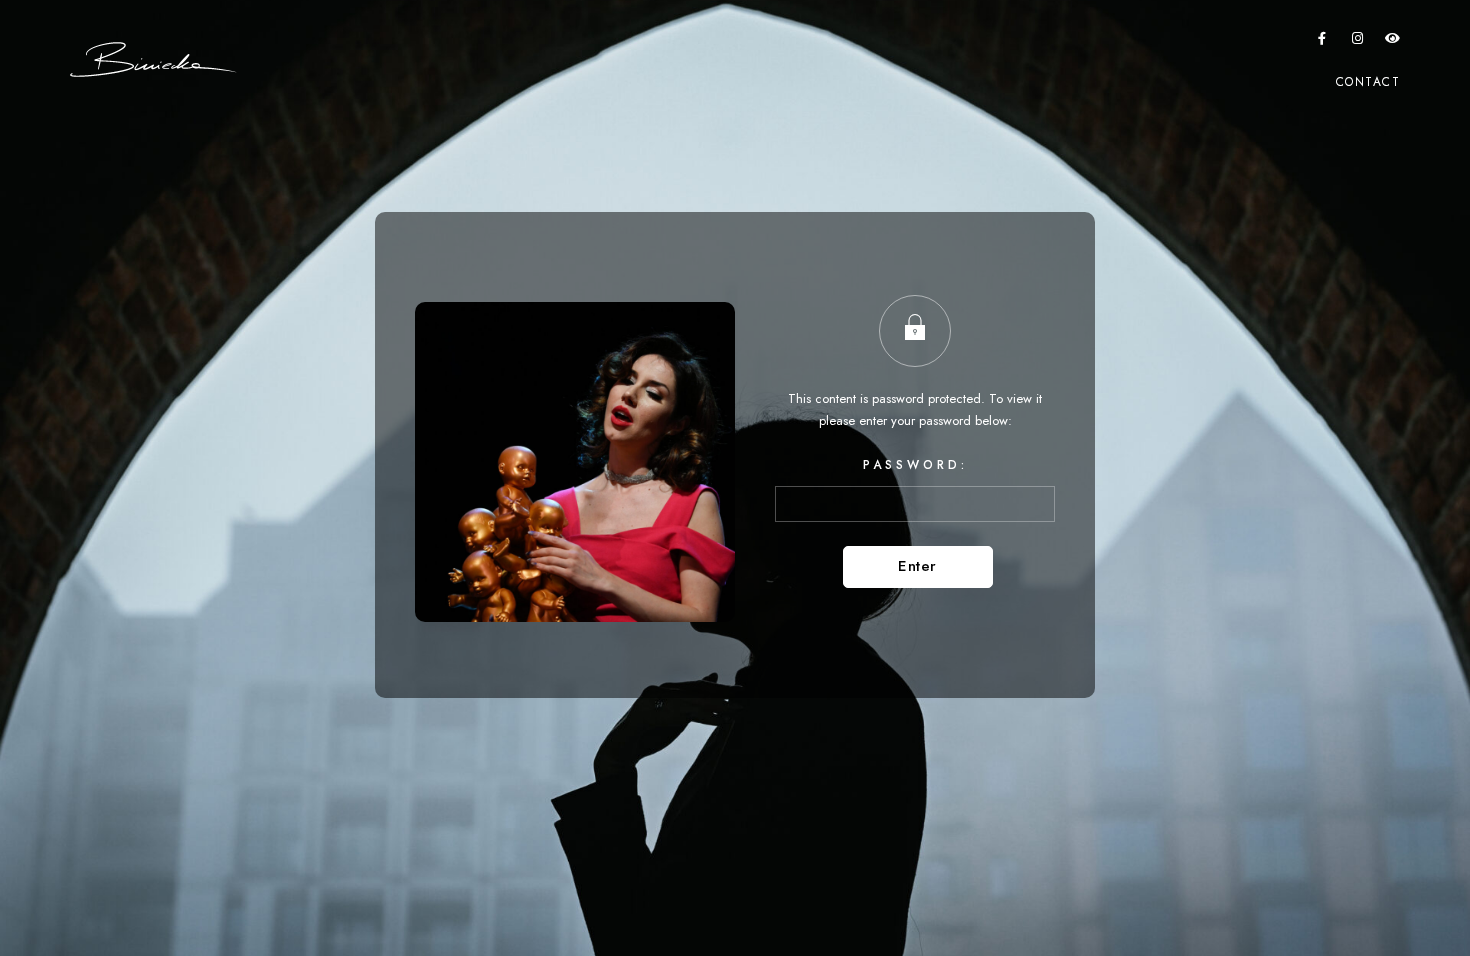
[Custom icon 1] (1393, 42)
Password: (915, 465)
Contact (1368, 82)
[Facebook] (1322, 42)
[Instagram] (1358, 42)
